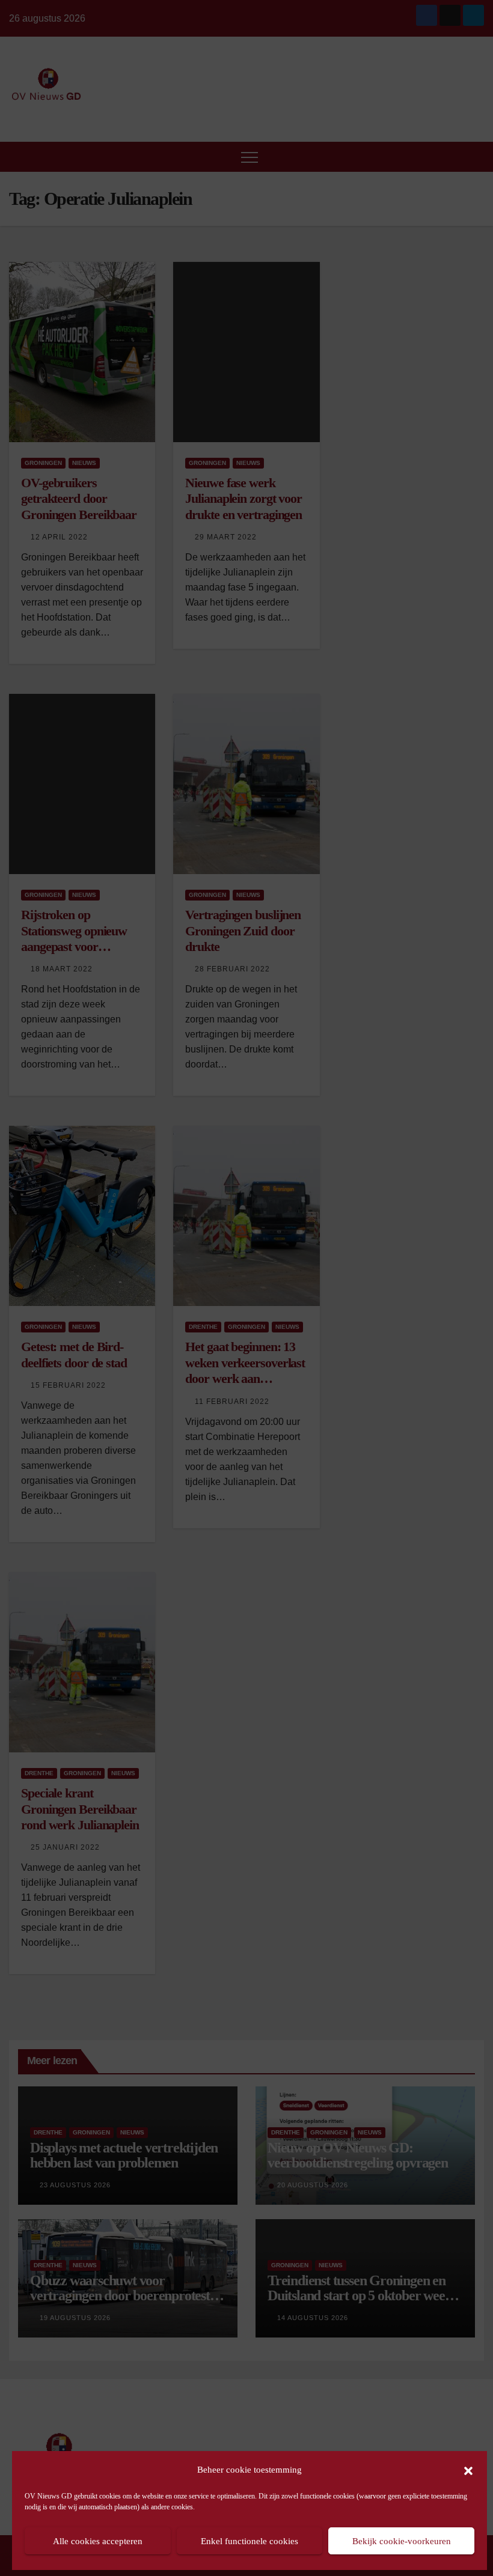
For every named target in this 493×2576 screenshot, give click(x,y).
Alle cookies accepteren (98, 2541)
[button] (468, 2470)
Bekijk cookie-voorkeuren (402, 2541)
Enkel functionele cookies (250, 2541)
